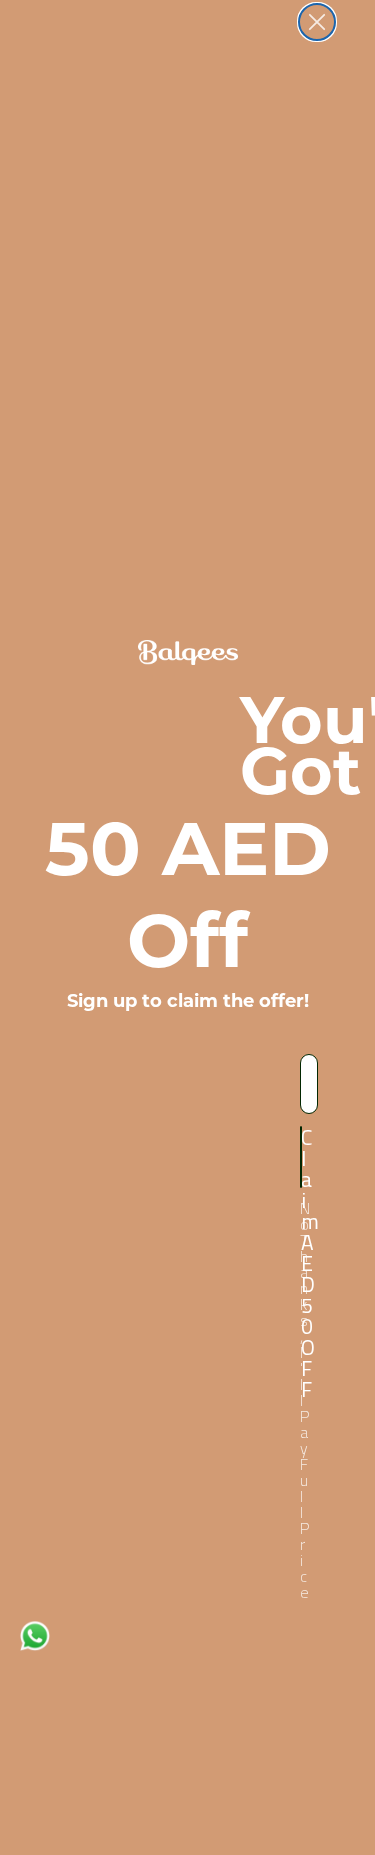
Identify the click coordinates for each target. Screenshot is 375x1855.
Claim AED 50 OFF (301, 1157)
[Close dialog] (317, 22)
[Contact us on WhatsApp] (35, 1634)
